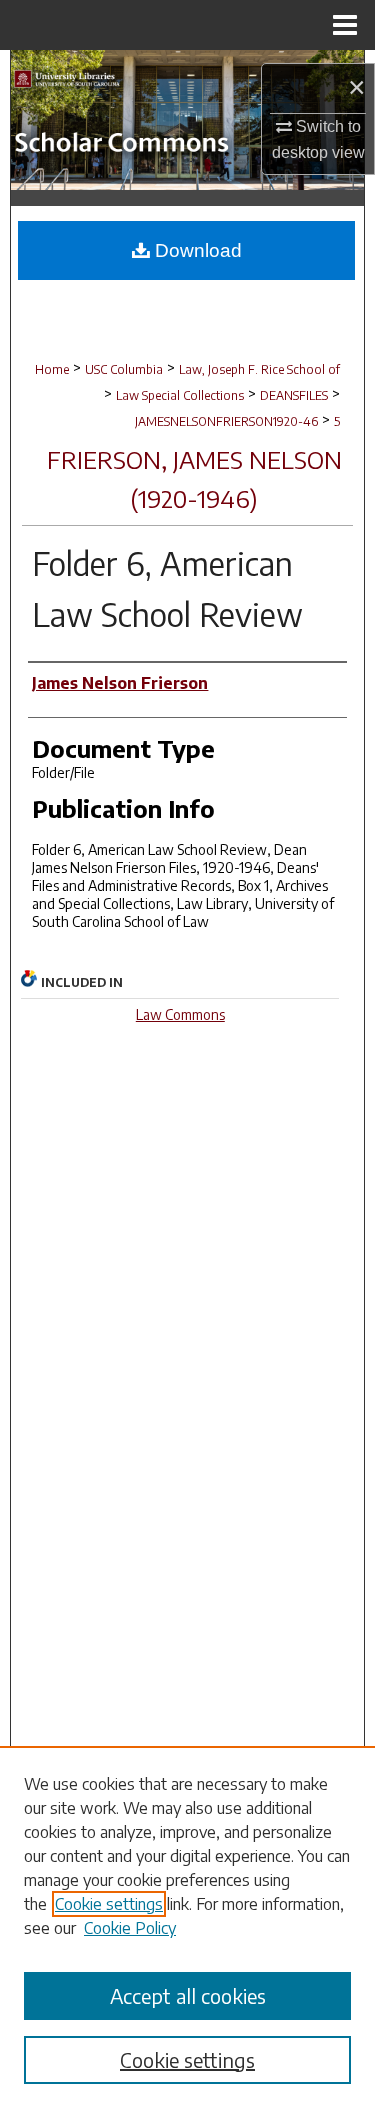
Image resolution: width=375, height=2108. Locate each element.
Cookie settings (109, 1904)
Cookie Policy (130, 1928)
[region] (187, 1927)
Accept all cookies (188, 1995)
